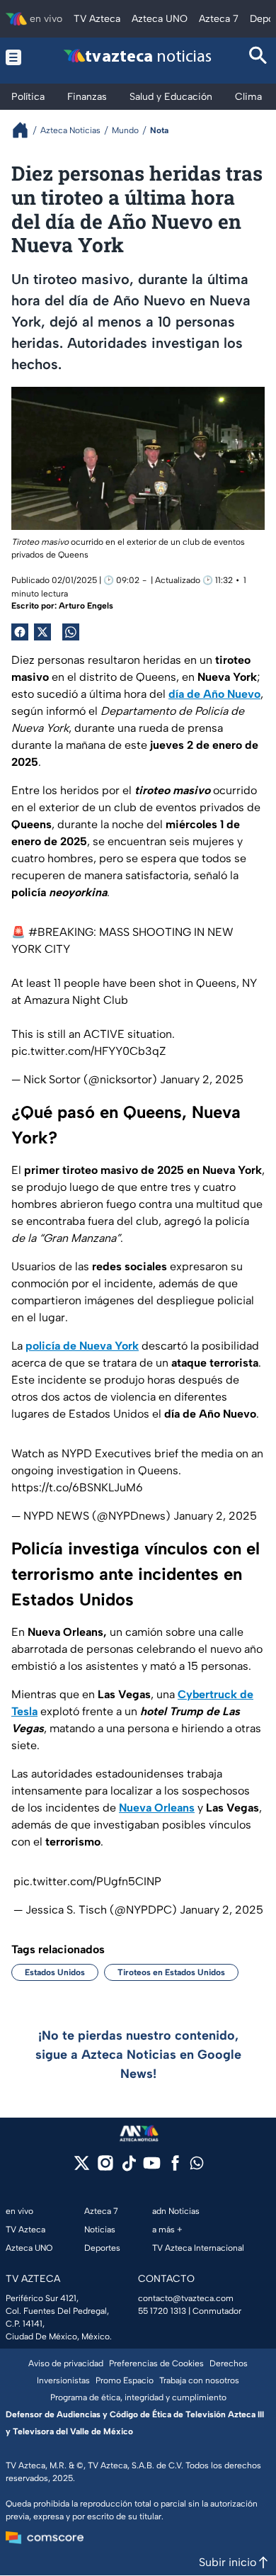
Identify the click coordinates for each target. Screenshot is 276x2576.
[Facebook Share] (20, 632)
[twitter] (82, 2168)
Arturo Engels (86, 606)
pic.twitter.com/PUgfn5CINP (87, 1881)
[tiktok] (128, 2168)
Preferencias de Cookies (156, 2363)
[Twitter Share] (42, 632)
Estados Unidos (55, 1972)
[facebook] (175, 2168)
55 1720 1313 (162, 2311)
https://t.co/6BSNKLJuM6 (77, 1487)
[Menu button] (17, 57)
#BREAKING (61, 932)
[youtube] (152, 2168)
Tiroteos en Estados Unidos (171, 1972)
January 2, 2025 (202, 1079)
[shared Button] (71, 632)
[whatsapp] (197, 2166)
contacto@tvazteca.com (186, 2298)
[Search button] (258, 57)
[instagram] (105, 2168)
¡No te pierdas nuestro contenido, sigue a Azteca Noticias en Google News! (138, 2055)
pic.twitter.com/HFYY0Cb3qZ (89, 1051)
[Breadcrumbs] (26, 130)
